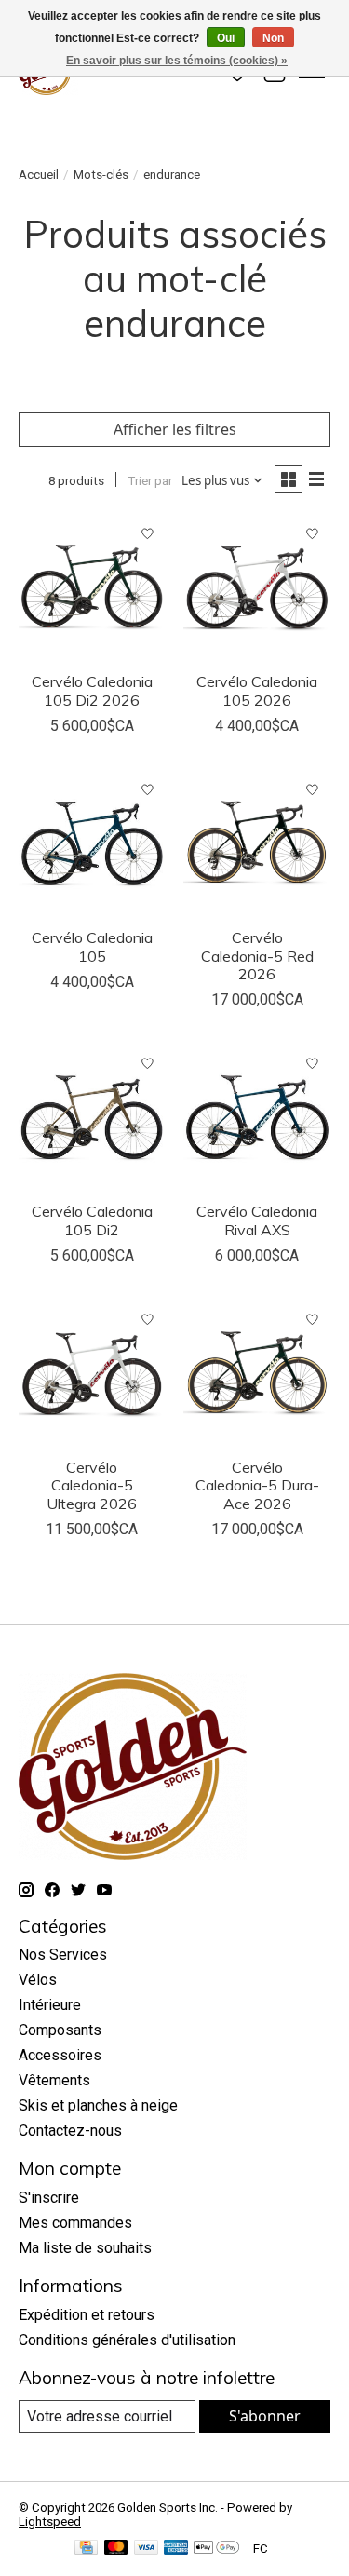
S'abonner (265, 2416)
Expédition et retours (87, 2315)
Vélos (38, 1980)
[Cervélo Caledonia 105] (92, 845)
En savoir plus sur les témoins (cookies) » (177, 61)
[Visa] (146, 2549)
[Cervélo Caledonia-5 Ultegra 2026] (92, 1375)
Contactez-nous (70, 2131)
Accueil (39, 175)
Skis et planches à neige (98, 2105)
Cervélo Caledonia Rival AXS (257, 1220)
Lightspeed (50, 2522)
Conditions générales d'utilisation (127, 2340)
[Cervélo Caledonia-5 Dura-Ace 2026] (256, 1375)
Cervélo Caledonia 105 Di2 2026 (92, 690)
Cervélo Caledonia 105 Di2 (92, 1220)
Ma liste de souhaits (85, 2248)
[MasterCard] (116, 2549)
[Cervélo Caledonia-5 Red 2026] (256, 845)
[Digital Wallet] (216, 2549)
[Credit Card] (86, 2549)
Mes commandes (75, 2223)
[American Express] (176, 2549)
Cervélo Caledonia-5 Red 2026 (257, 955)
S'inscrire (49, 2198)
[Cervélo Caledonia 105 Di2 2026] (92, 589)
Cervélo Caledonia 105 (92, 946)
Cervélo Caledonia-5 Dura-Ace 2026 (257, 1485)
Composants (60, 2030)
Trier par (150, 481)
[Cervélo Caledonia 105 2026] (256, 589)
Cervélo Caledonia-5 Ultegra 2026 (92, 1485)
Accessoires (60, 2055)
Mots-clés (101, 175)
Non (273, 38)
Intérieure (50, 2005)
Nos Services (63, 1955)
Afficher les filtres (175, 429)
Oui (226, 38)
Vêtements (54, 2080)
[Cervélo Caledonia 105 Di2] (92, 1119)
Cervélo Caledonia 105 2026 (257, 690)
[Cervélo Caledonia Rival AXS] (256, 1119)
